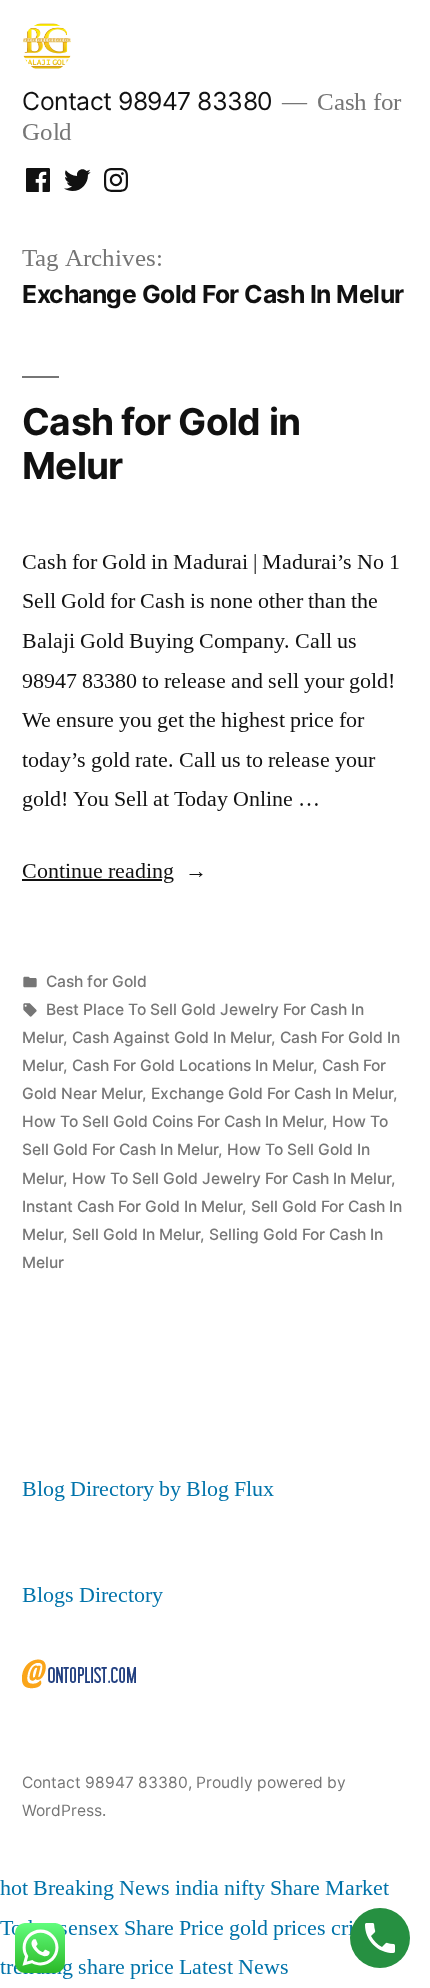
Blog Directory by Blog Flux (148, 1489)
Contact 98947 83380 (147, 101)
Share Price (174, 1928)
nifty (244, 1888)
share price (126, 1967)
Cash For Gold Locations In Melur (192, 1065)
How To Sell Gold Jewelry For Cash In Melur (231, 1178)
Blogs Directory (92, 1595)
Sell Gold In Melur (136, 1234)
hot (14, 1888)
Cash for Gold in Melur (161, 444)
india (197, 1888)
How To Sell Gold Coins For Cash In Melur (172, 1121)
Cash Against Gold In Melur (171, 1037)
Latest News (234, 1967)
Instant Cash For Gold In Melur (132, 1206)
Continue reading (114, 871)
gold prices (277, 1928)
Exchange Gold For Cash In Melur (272, 1093)
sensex (89, 1928)
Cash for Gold (96, 981)
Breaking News (101, 1888)
